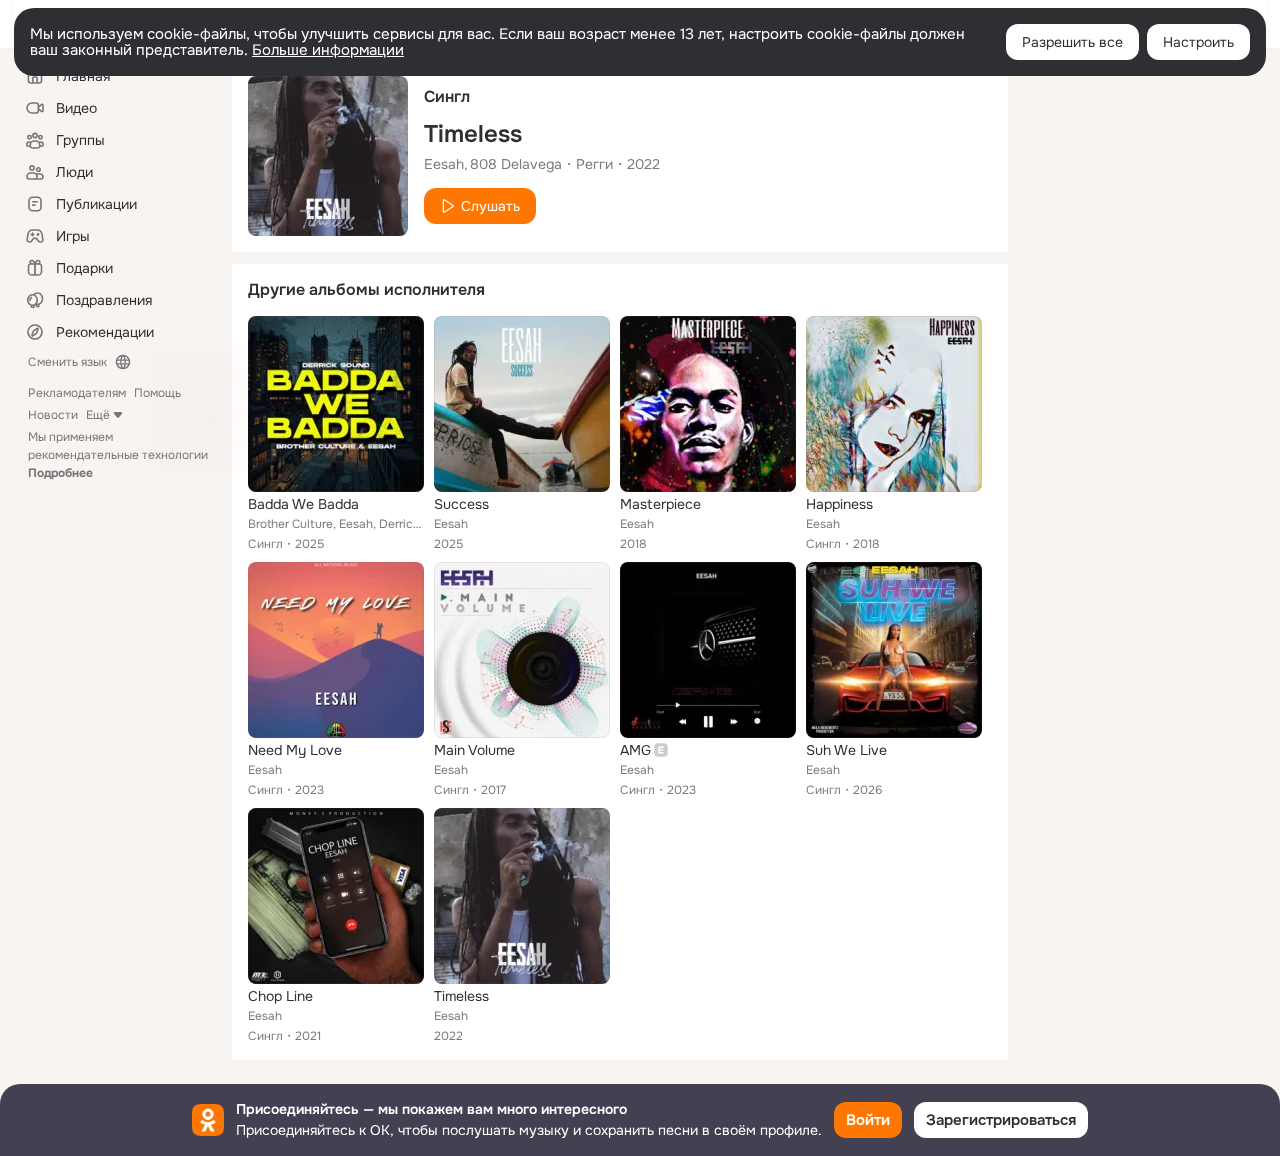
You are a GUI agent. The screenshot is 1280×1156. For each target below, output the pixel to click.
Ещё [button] (98, 415)
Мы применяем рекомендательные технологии (118, 455)
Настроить (1198, 42)
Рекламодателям (77, 393)
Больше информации (328, 50)
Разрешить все (1072, 42)
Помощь (157, 393)
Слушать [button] (490, 206)
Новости (53, 415)
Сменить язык (67, 362)
